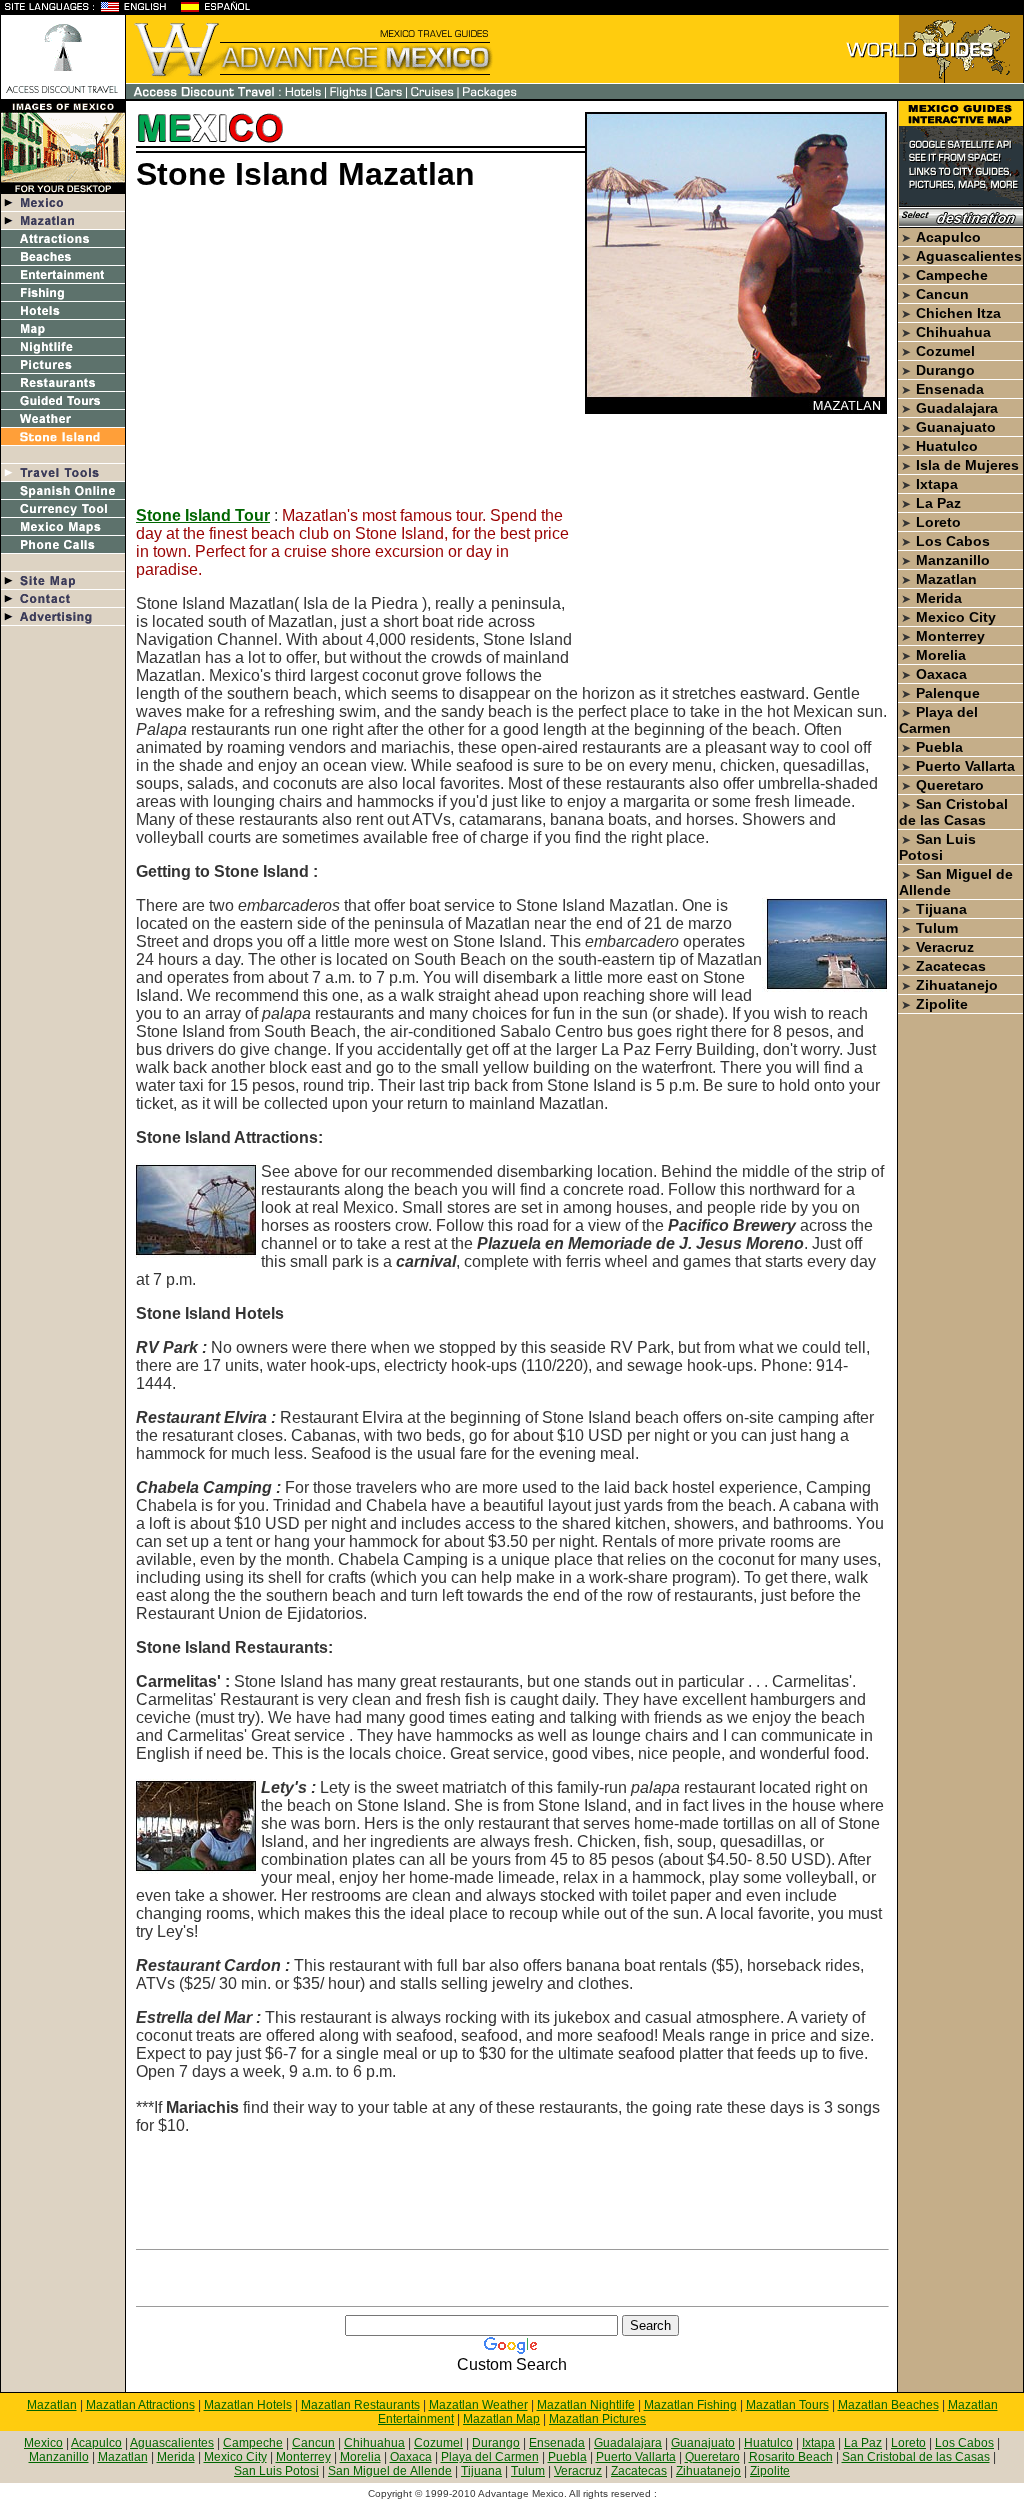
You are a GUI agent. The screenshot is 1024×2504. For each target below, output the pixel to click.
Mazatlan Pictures (597, 2419)
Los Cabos (953, 541)
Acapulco (948, 237)
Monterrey (950, 636)
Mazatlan (946, 579)
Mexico (43, 2443)
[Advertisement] (304, 351)
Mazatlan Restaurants (360, 2405)
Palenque (948, 693)
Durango (945, 370)
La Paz (938, 503)
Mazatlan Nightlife (586, 2405)
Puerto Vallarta (965, 766)
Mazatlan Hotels (248, 2405)
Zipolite (942, 1004)
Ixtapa (937, 484)
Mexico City (956, 617)
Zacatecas (951, 966)
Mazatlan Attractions (140, 2405)
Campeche (952, 275)
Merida (939, 598)
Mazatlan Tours (787, 2405)
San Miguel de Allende (390, 2471)
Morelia (941, 655)
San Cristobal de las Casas (953, 812)
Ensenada (950, 389)
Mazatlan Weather (478, 2405)
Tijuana (941, 909)
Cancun (942, 294)
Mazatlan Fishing (690, 2405)
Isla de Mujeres (967, 465)
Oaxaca (941, 674)
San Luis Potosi (937, 847)
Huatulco (947, 446)
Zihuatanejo (957, 985)
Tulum (937, 928)
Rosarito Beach (791, 2457)
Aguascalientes (969, 256)
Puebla (939, 747)
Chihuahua (953, 332)
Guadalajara (957, 408)
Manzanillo (953, 560)
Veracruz (945, 947)
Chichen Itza (958, 313)
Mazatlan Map (501, 2419)
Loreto (938, 522)
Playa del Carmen (938, 720)
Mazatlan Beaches (888, 2405)
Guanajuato (956, 427)
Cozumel (945, 351)
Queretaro (950, 785)
